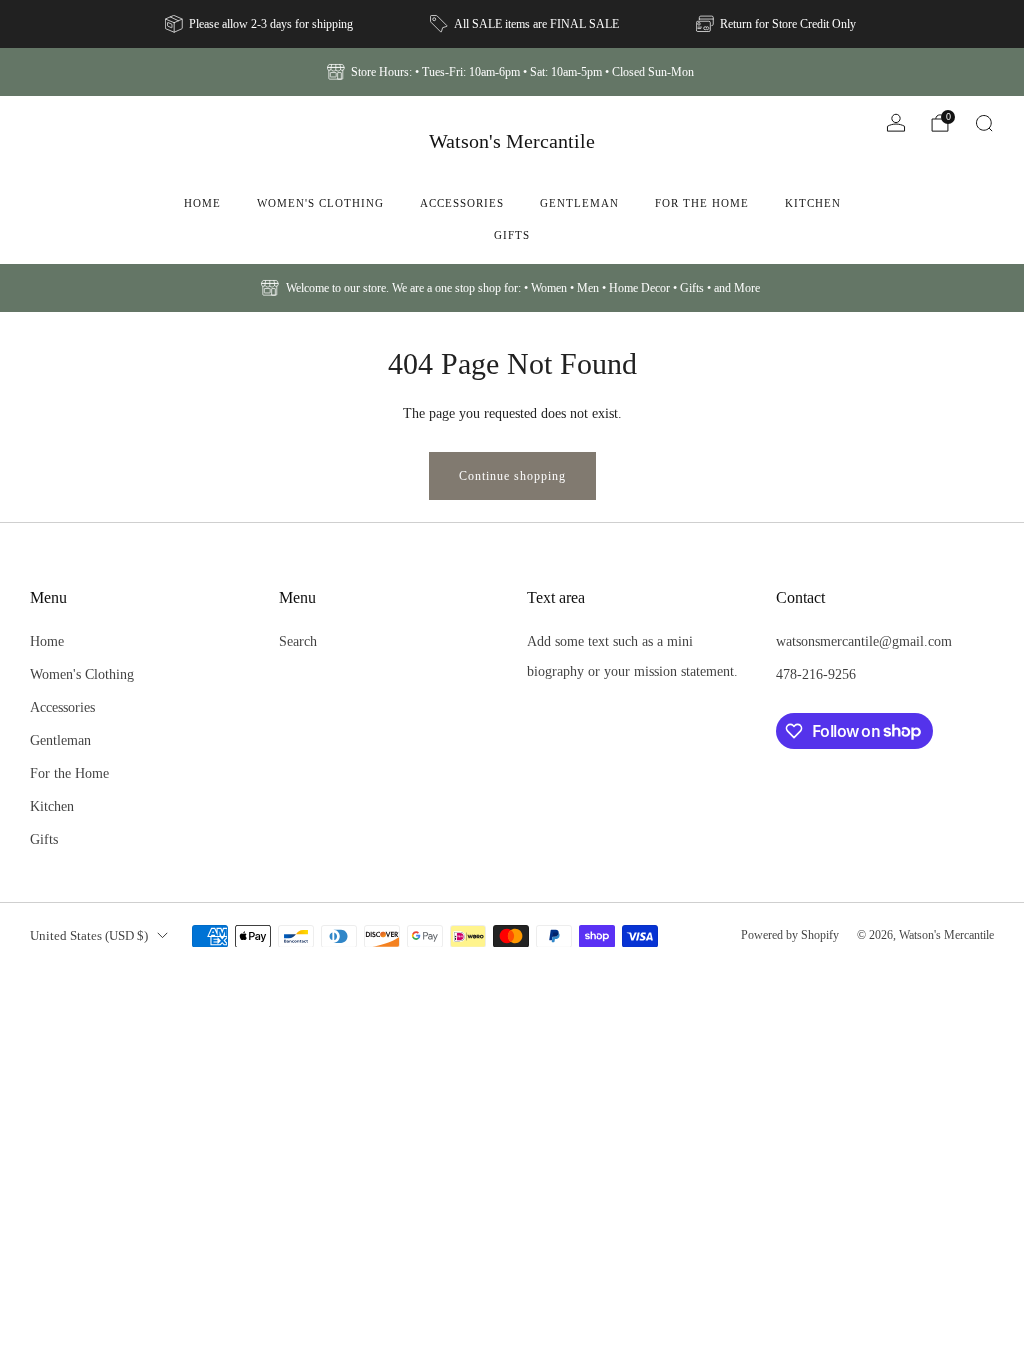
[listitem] (260, 24)
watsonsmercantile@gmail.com (864, 641)
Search (298, 641)
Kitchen (813, 203)
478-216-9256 (816, 674)
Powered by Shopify (790, 935)
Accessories (462, 203)
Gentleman (579, 203)
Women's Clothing (320, 203)
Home (202, 203)
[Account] (896, 123)
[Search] (984, 123)
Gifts (512, 235)
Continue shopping (512, 476)
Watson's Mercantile (512, 141)
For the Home (702, 203)
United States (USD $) (89, 935)
